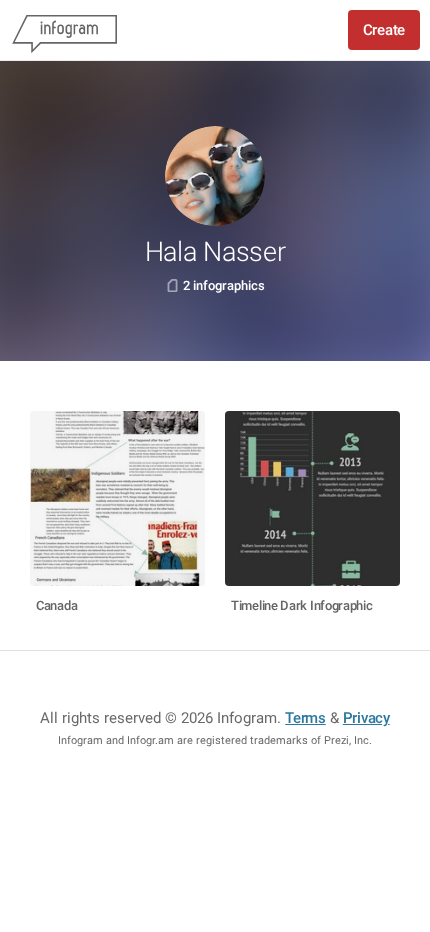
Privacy (366, 718)
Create (384, 30)
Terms (305, 718)
